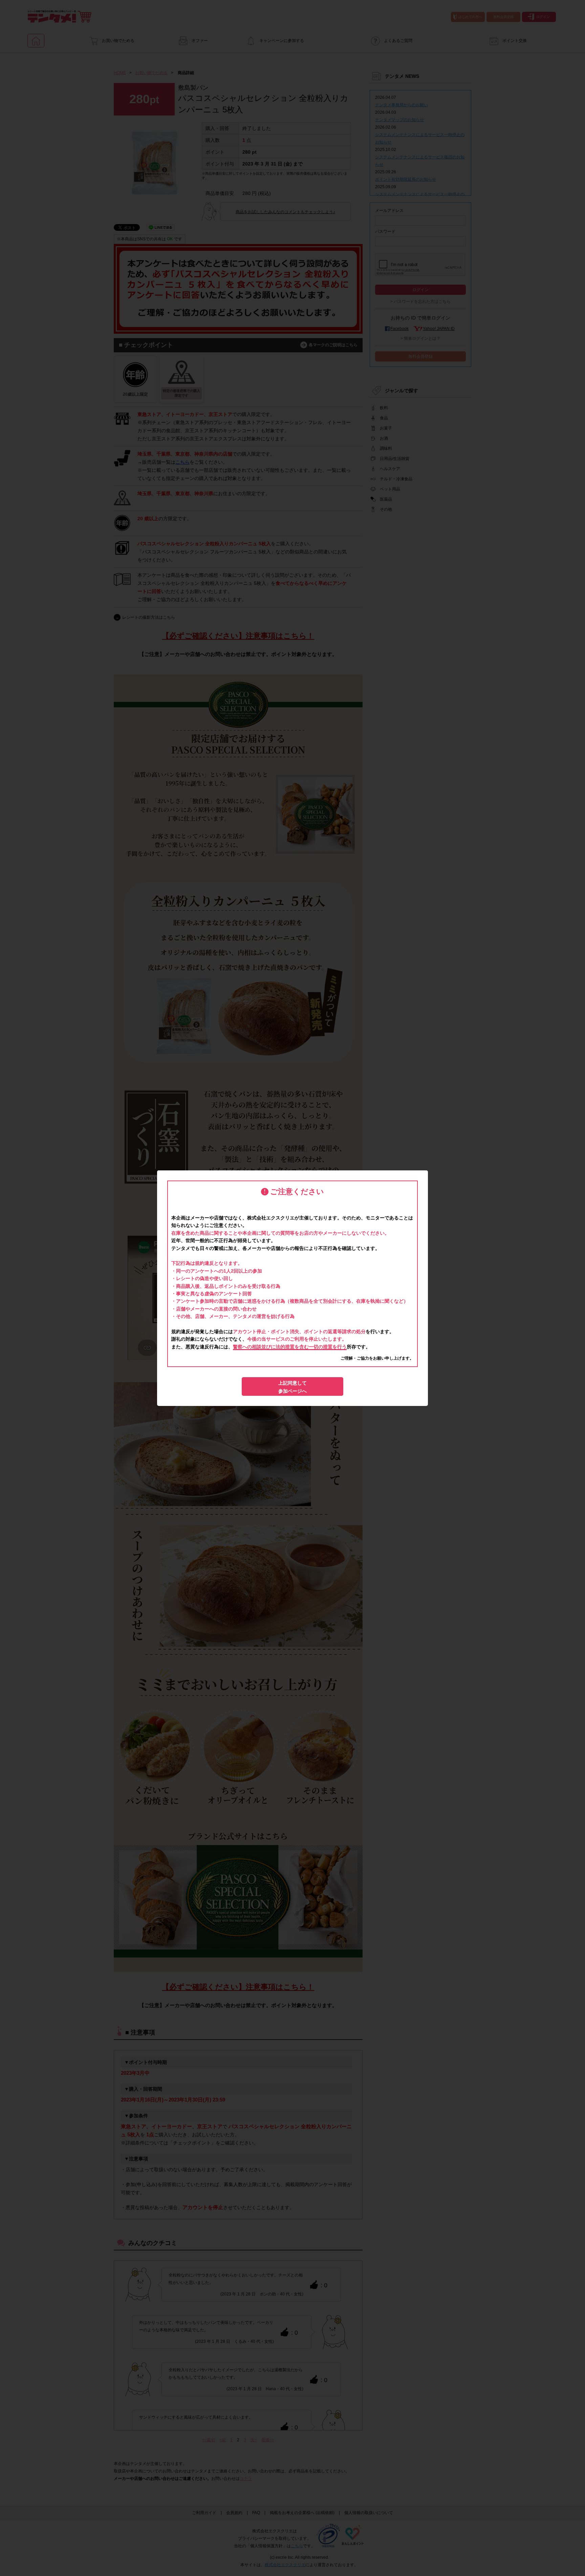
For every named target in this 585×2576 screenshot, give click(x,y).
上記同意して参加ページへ (292, 1387)
